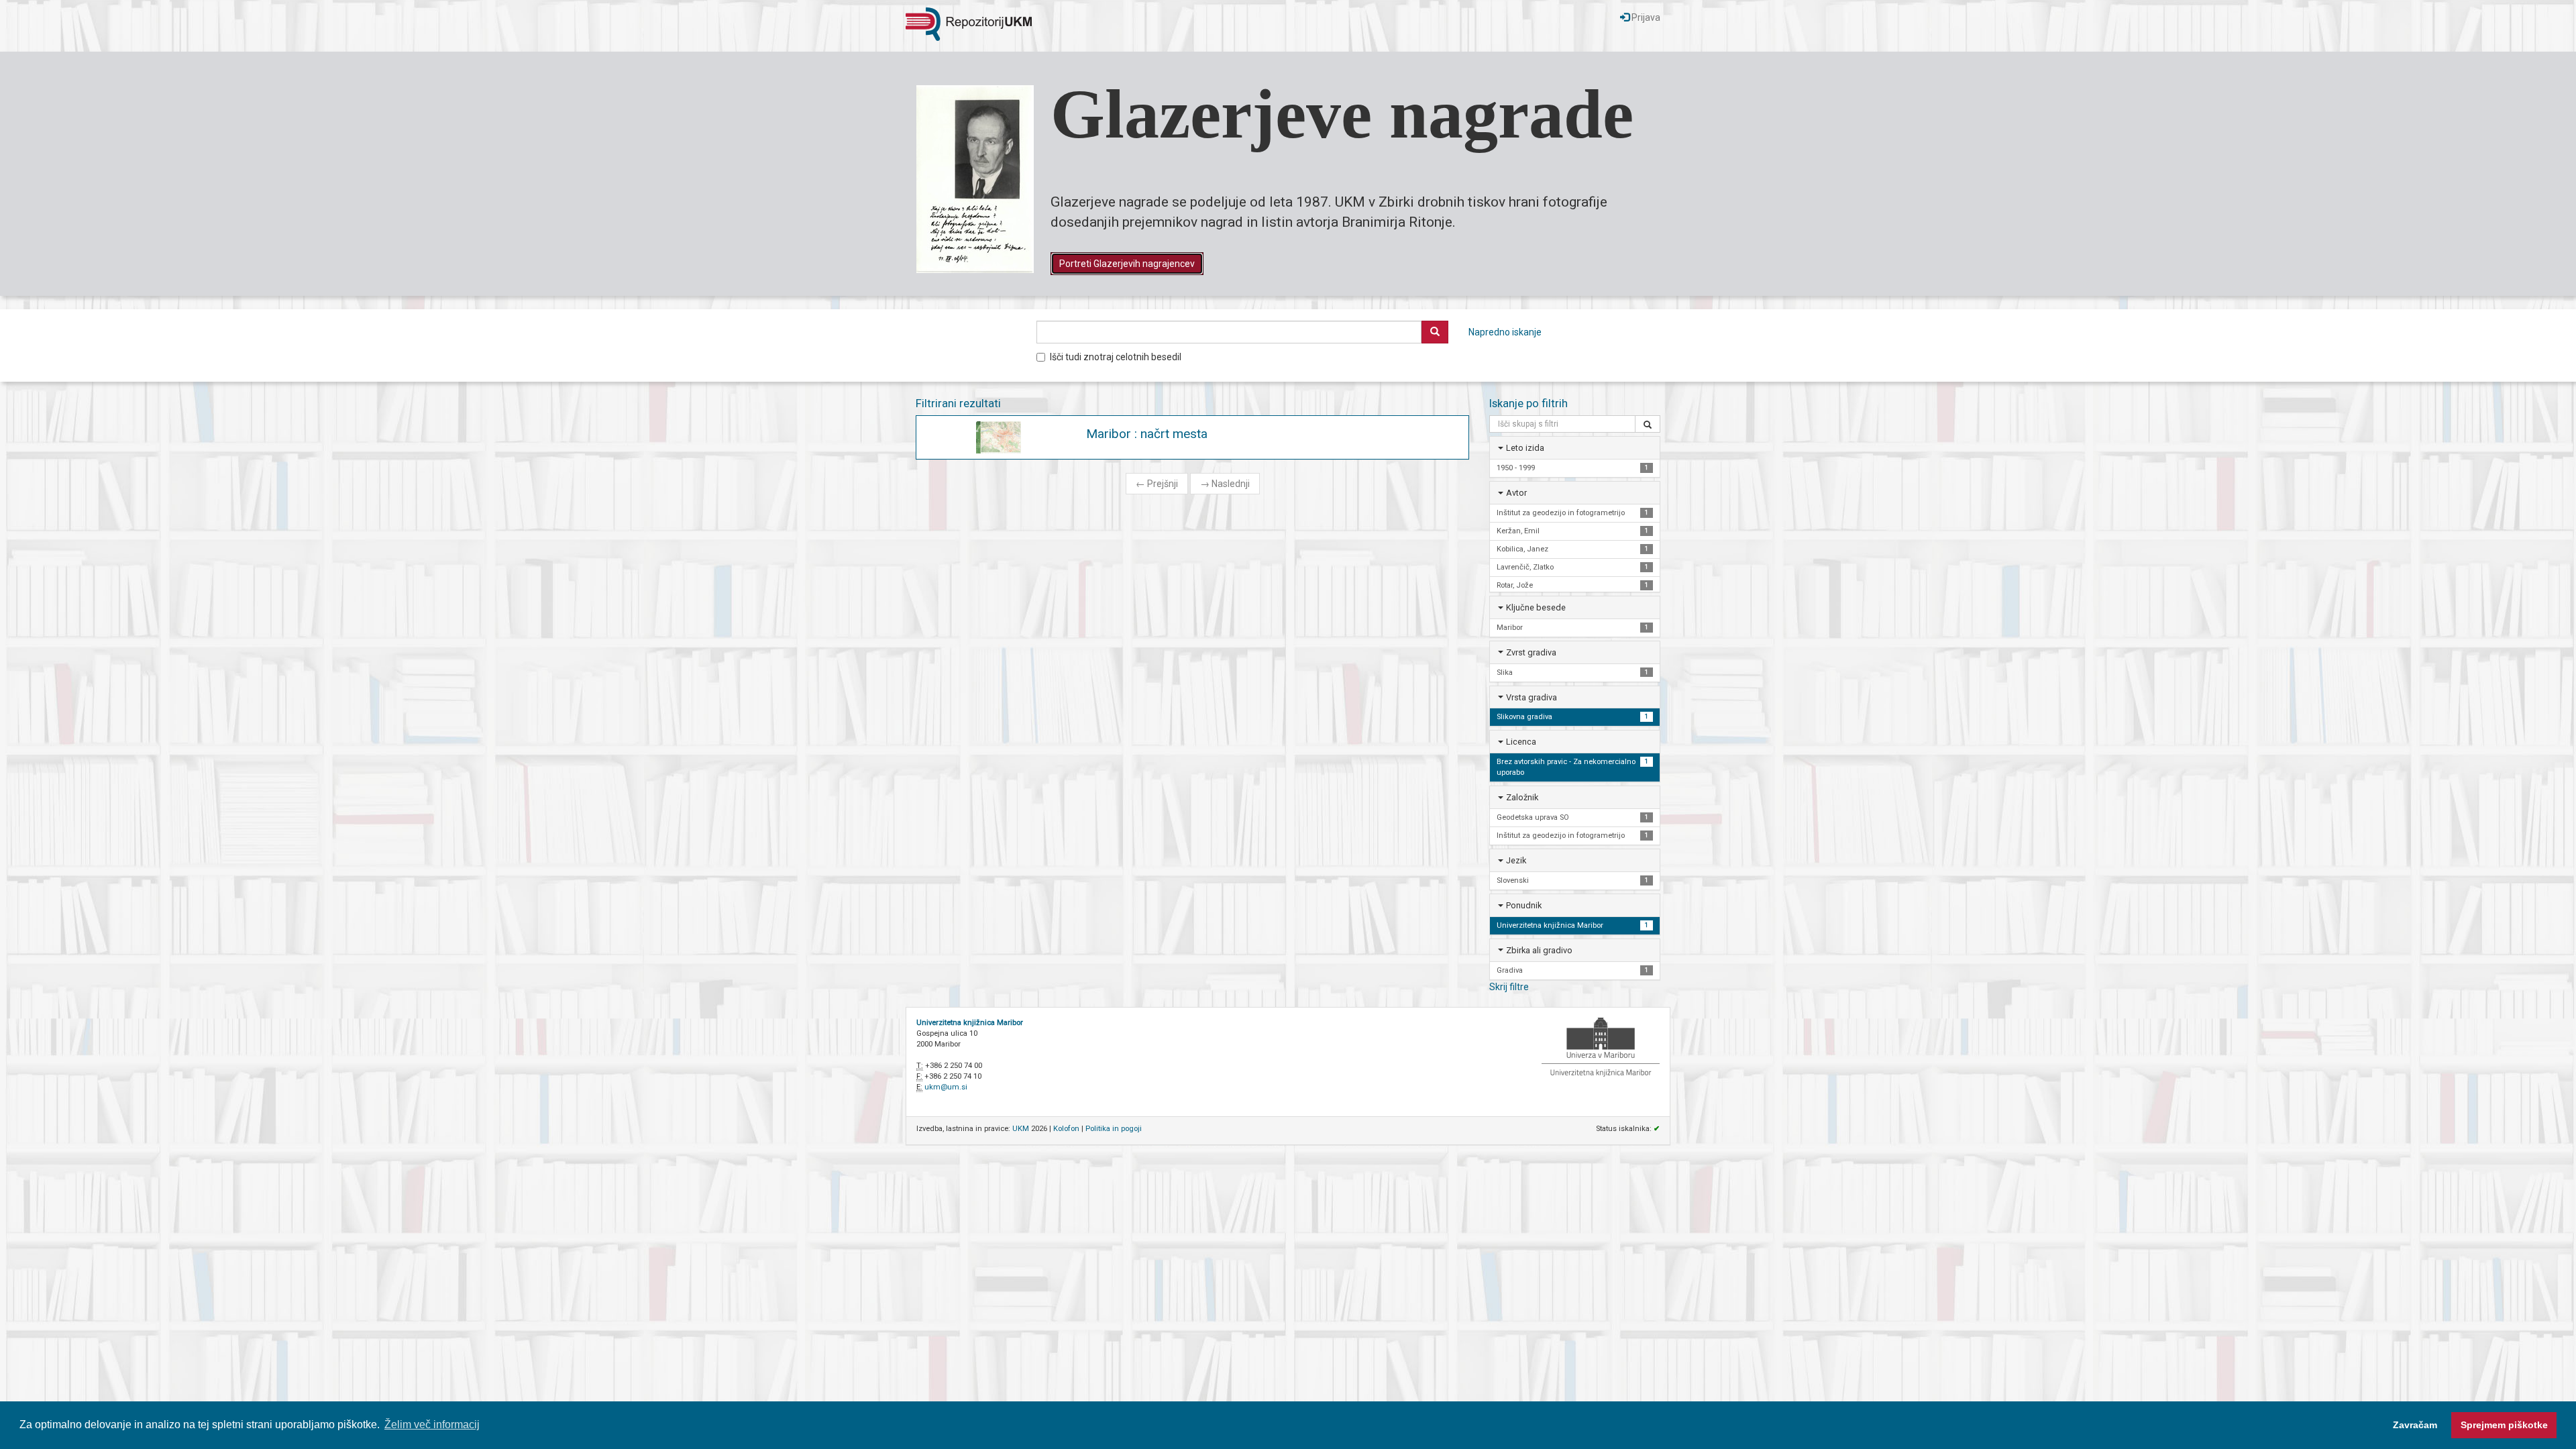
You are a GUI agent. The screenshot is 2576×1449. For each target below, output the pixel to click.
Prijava (1645, 17)
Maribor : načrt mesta (1147, 434)
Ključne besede (1536, 607)
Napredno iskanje (1505, 332)
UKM (1021, 1129)
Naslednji (1225, 484)
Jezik (1516, 860)
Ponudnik (1524, 905)
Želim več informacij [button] (432, 1425)
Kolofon (1066, 1129)
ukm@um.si (946, 1087)
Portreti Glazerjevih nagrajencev (1127, 264)
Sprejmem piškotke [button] (2504, 1425)
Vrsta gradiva (1532, 697)
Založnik (1522, 797)
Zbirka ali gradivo (1539, 950)
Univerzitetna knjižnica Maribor (970, 1023)
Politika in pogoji (1114, 1129)
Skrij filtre (1509, 987)
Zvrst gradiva (1531, 652)
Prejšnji (1157, 484)
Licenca (1521, 742)
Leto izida (1525, 448)
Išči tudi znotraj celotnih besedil (1116, 357)
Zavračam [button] (2415, 1425)
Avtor (1516, 493)
